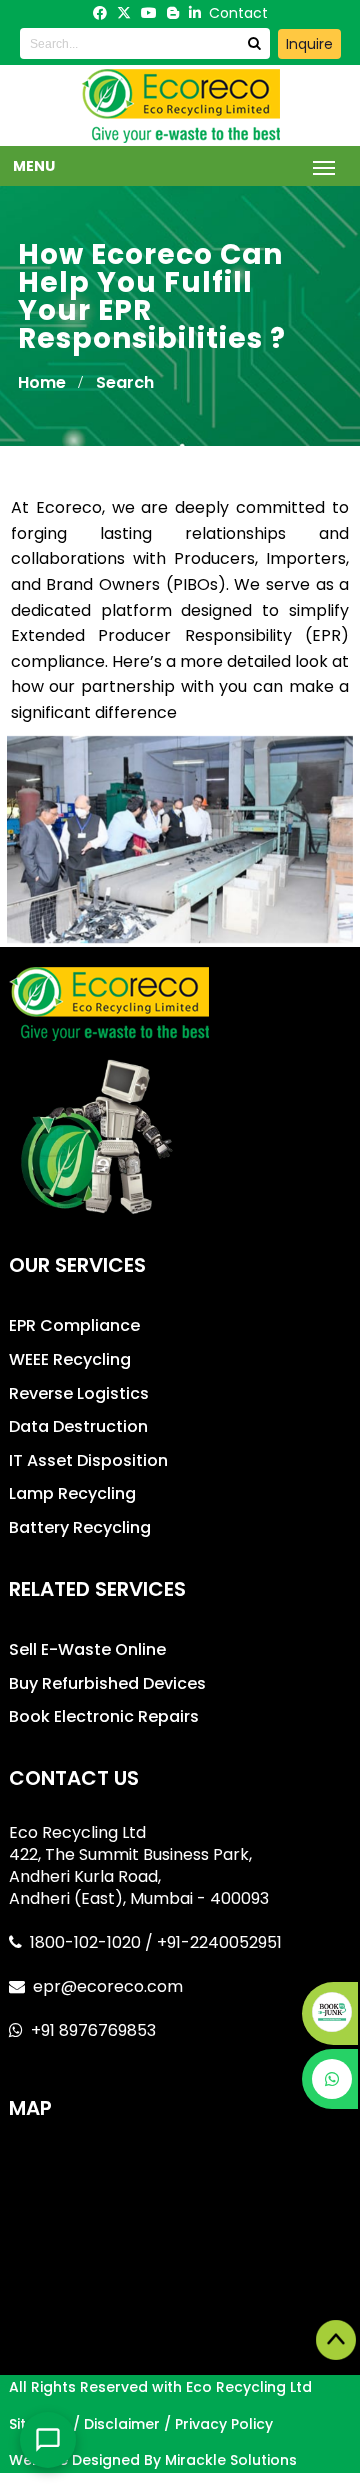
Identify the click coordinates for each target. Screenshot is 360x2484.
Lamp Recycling (72, 1493)
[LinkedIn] (195, 13)
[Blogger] (173, 13)
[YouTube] (149, 13)
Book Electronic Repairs (104, 1716)
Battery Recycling (80, 1527)
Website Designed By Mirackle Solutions (153, 2460)
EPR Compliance (74, 1325)
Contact (238, 13)
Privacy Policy (224, 2424)
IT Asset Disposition (88, 1460)
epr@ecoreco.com (108, 1986)
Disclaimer (122, 2424)
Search (125, 382)
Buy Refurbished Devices (107, 1683)
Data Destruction (78, 1426)
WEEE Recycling (70, 1359)
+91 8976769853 (93, 2030)
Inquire (309, 44)
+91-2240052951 (219, 1942)
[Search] (254, 43)
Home (42, 382)
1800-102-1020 (87, 1942)
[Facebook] (100, 13)
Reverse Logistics (79, 1393)
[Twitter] (124, 13)
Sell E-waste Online (87, 1649)
